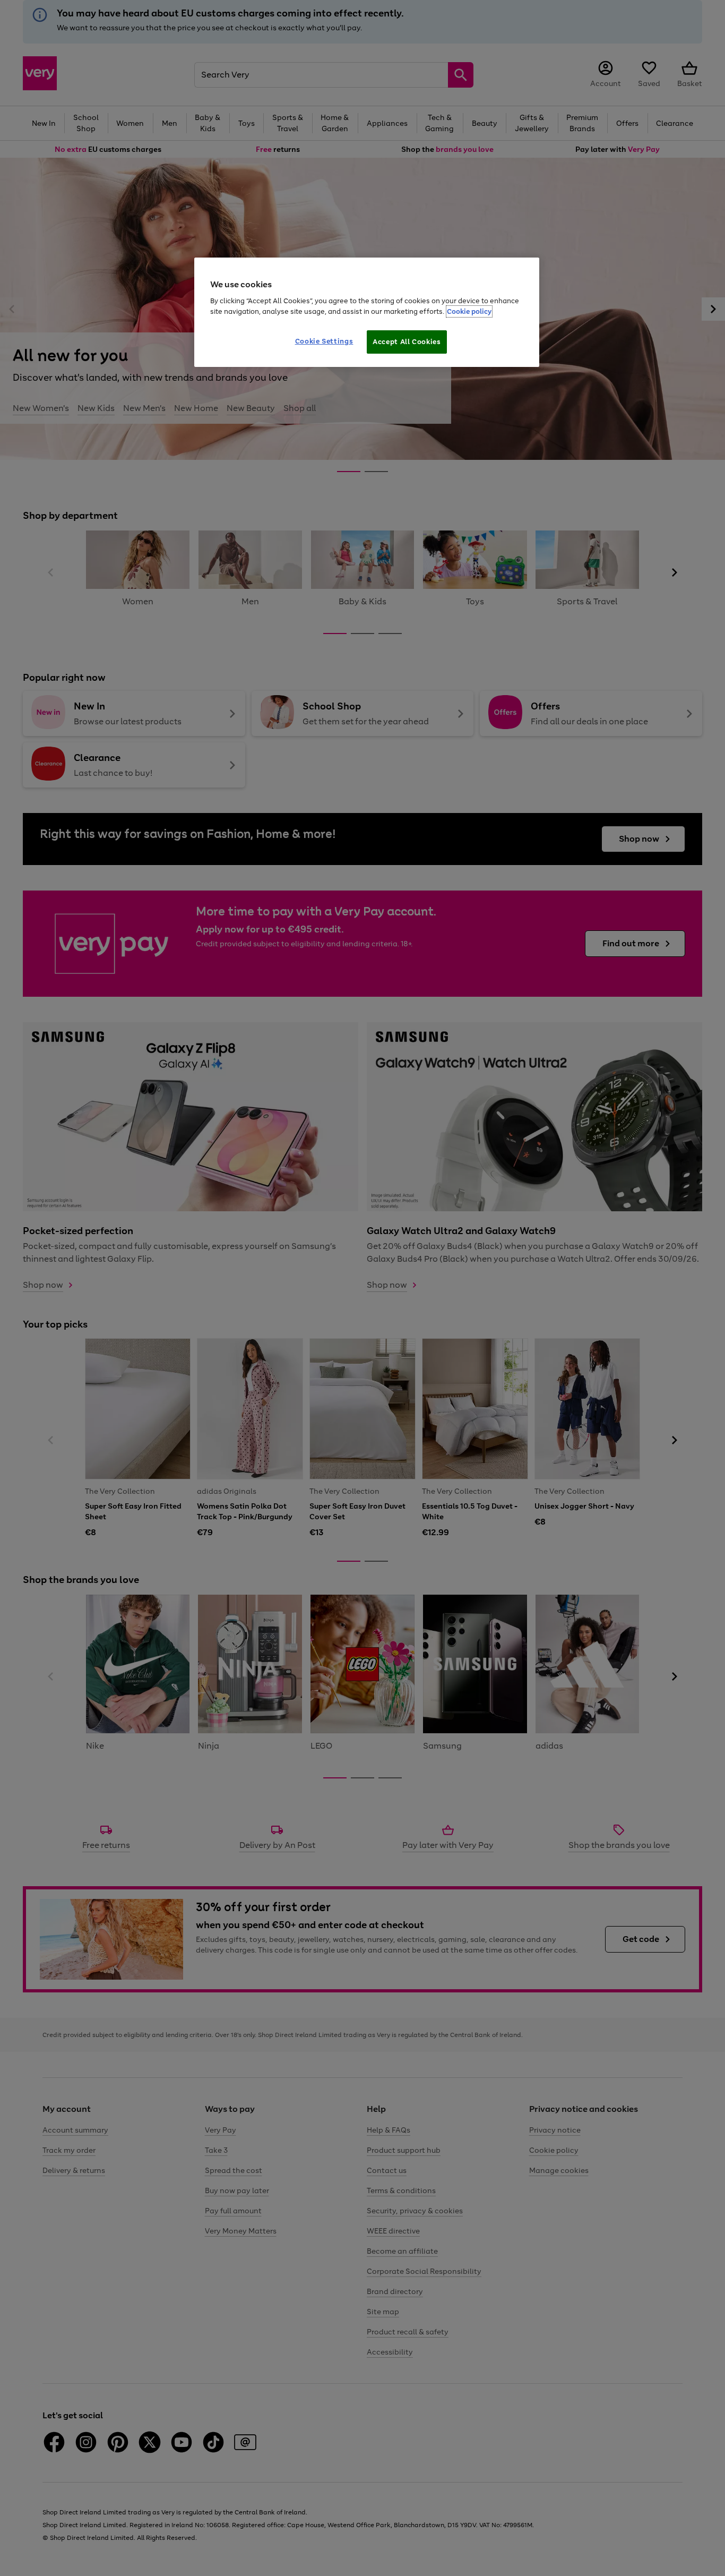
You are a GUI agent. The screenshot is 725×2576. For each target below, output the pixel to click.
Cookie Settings (324, 341)
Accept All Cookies (407, 342)
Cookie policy (469, 311)
